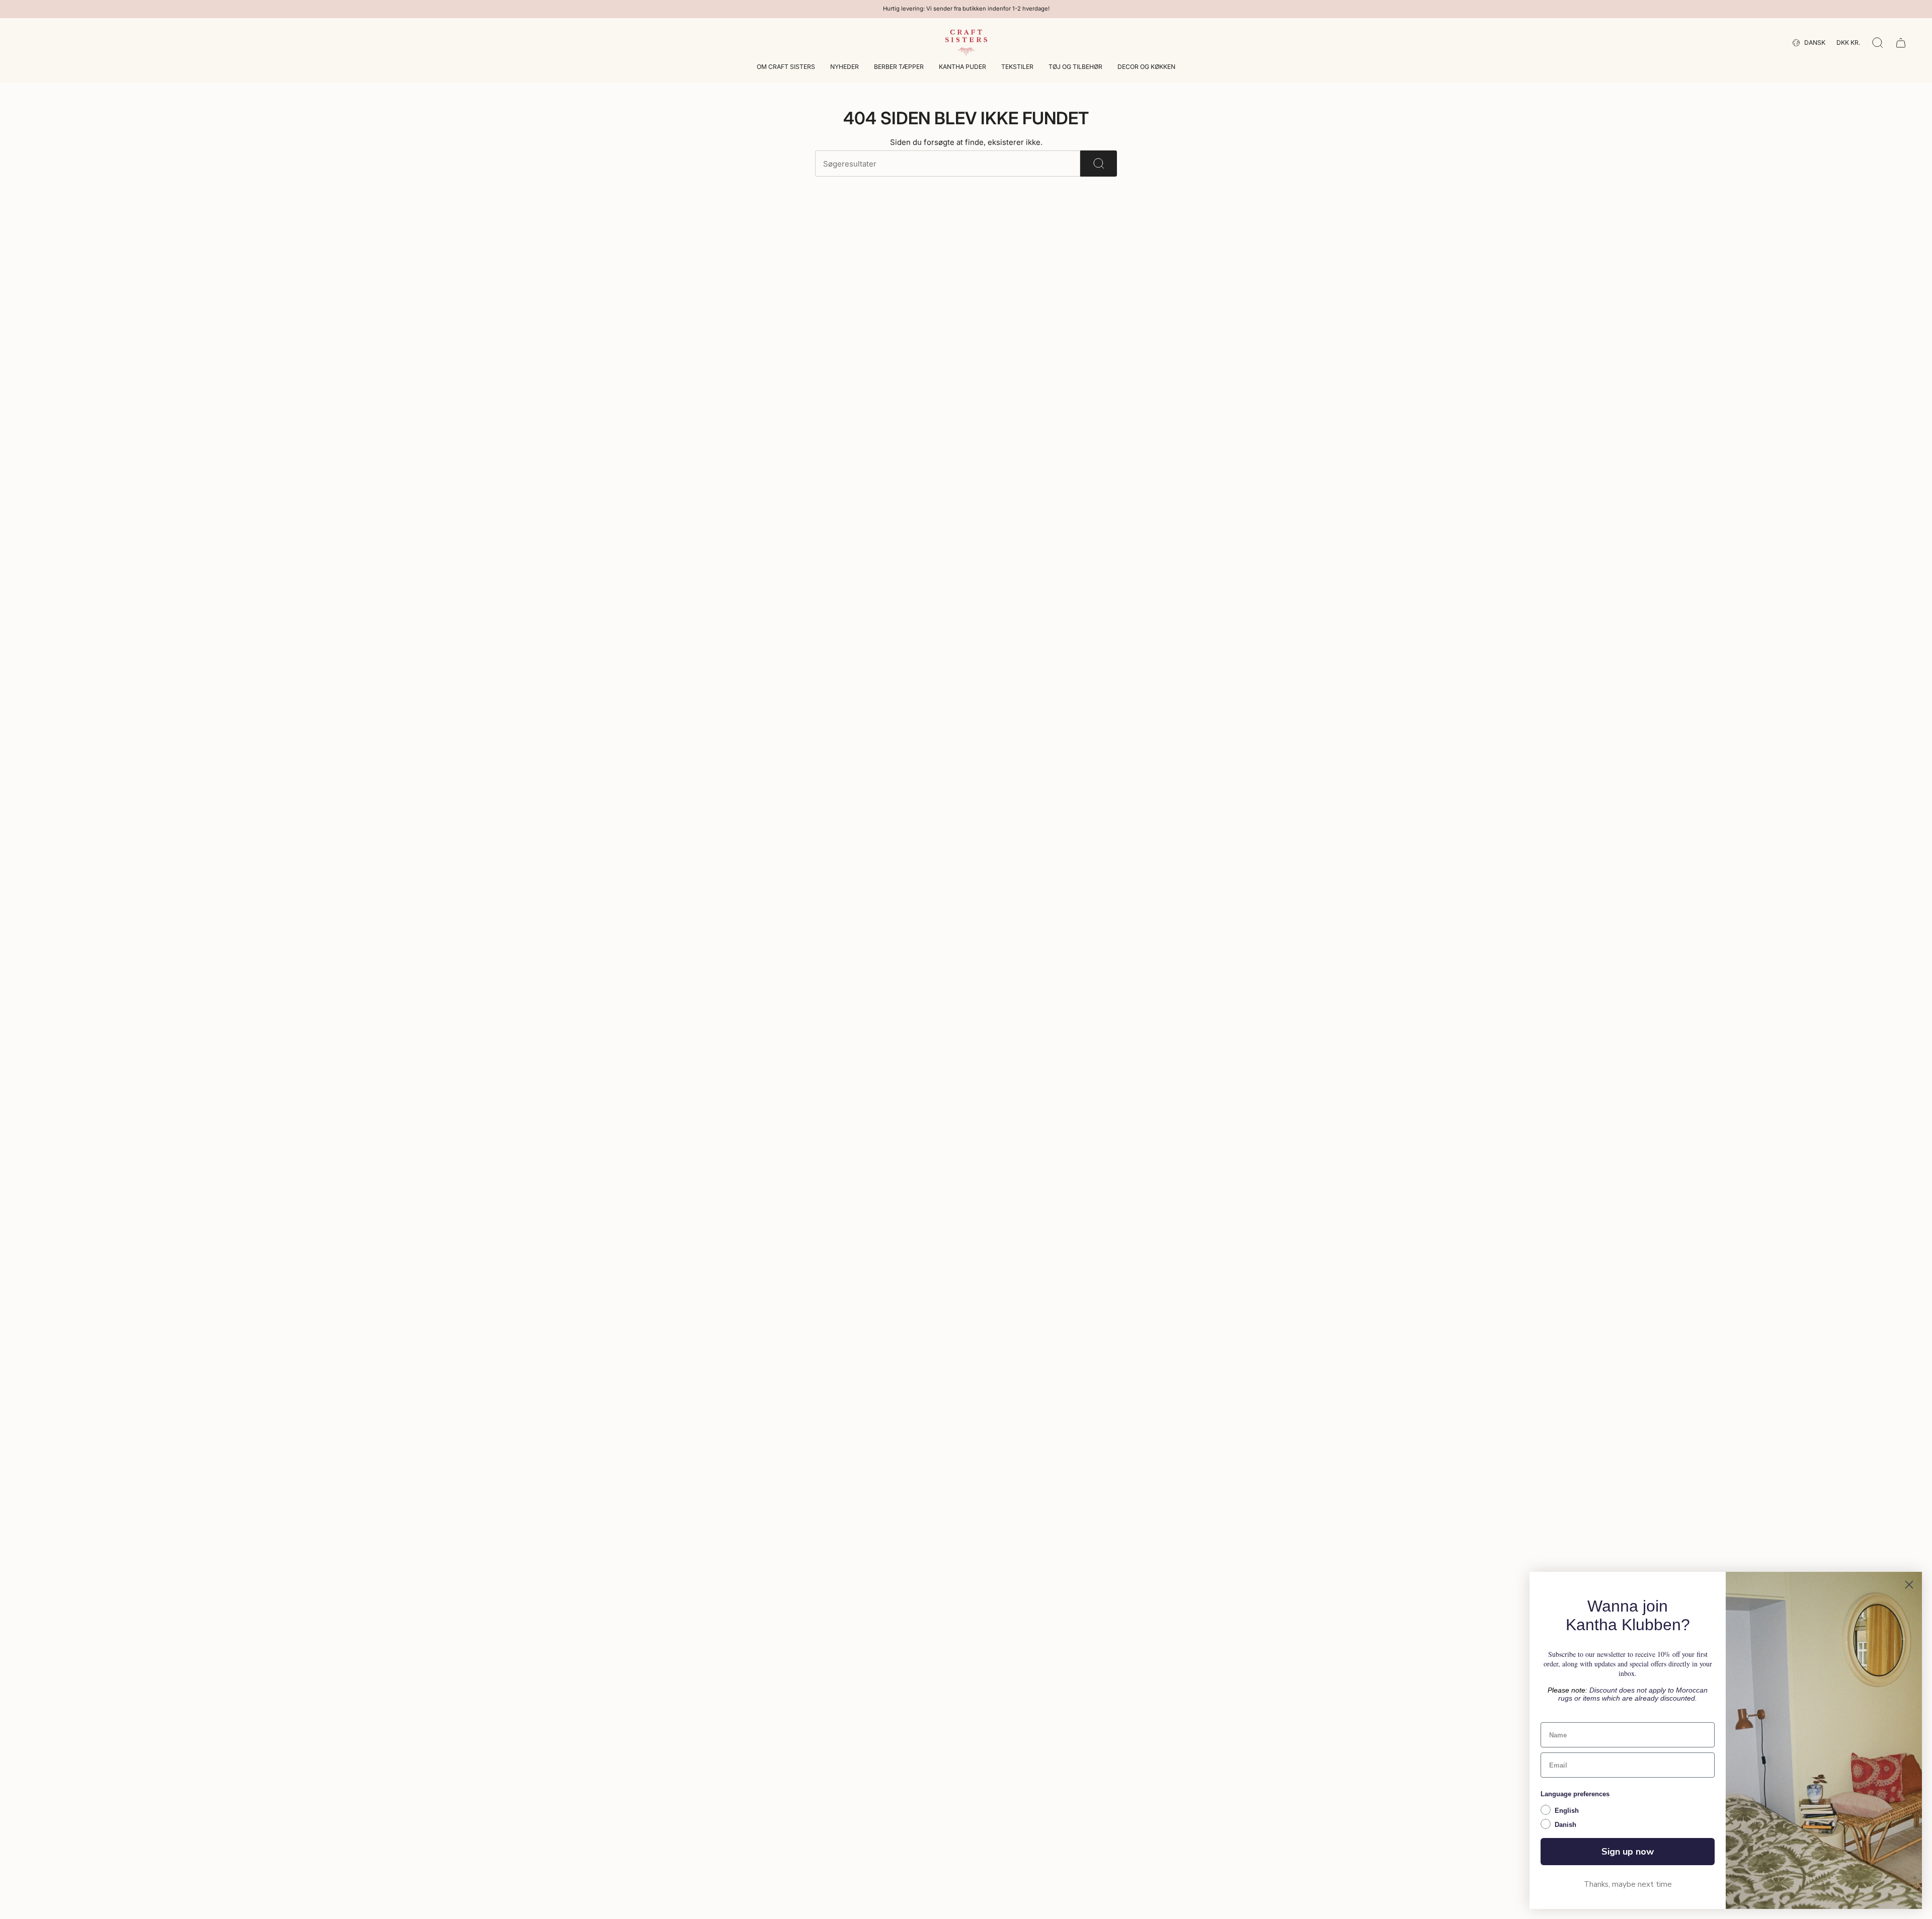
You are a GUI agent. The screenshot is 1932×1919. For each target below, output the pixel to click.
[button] (786, 68)
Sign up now (1628, 1852)
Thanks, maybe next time (1628, 1884)
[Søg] (1099, 164)
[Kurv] (1901, 43)
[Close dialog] (1909, 1585)
